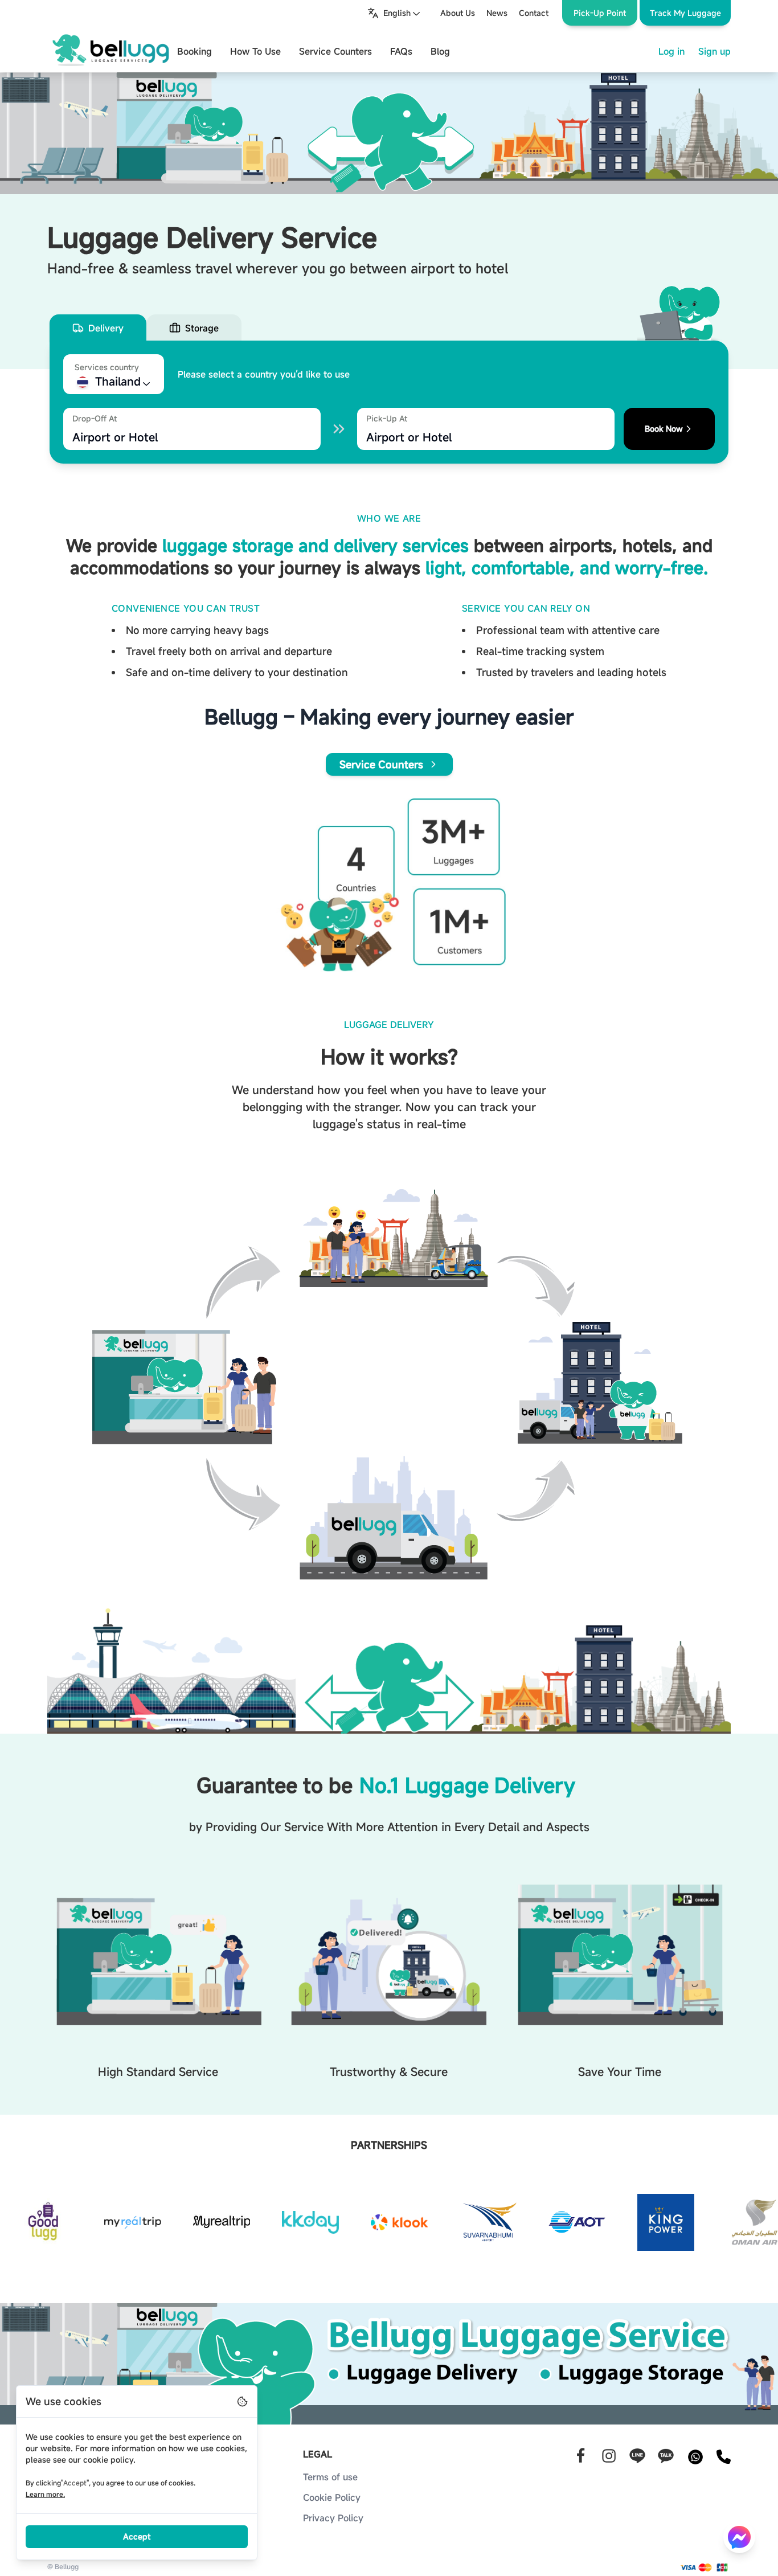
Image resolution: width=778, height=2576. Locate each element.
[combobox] (395, 13)
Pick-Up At (387, 418)
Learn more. (45, 2494)
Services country (107, 367)
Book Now (664, 429)
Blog (440, 51)
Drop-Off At (95, 418)
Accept (137, 2536)
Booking (195, 51)
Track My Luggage (685, 13)
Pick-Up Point (600, 13)
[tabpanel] (389, 402)
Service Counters (335, 51)
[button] (685, 13)
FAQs (401, 51)
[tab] (98, 328)
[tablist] (389, 328)
